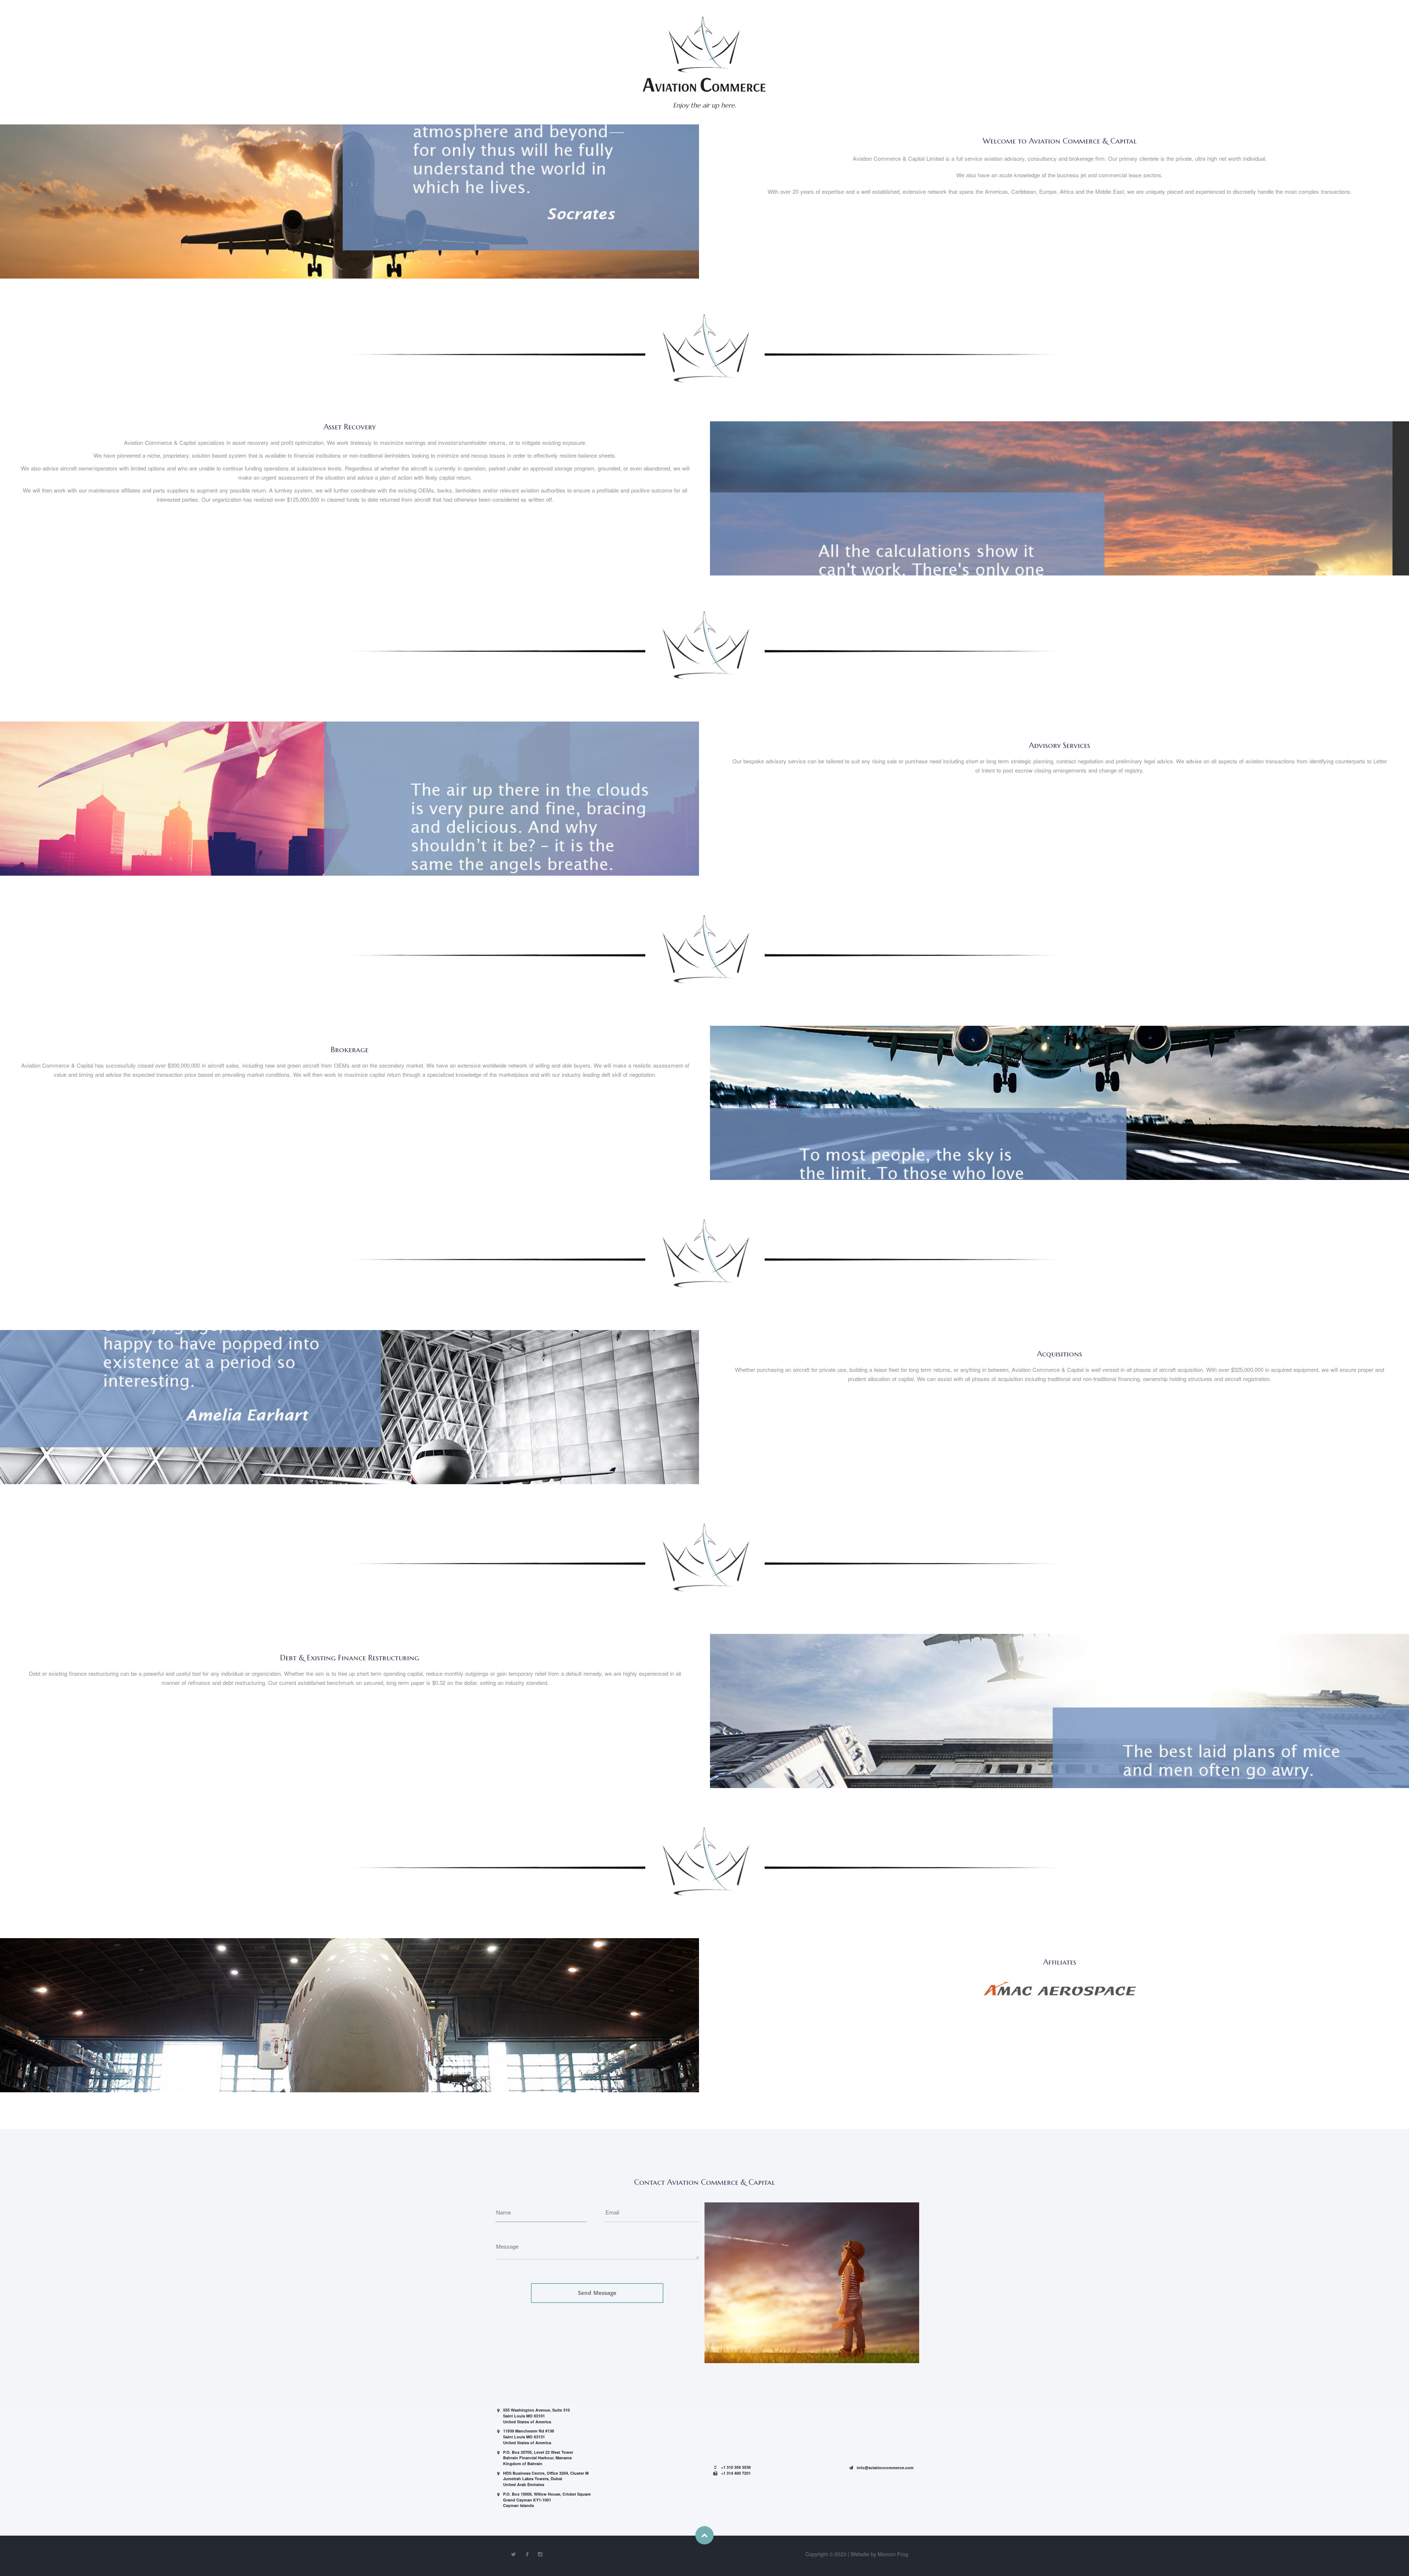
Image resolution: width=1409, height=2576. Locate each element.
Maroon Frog (893, 2554)
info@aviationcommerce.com (885, 2468)
